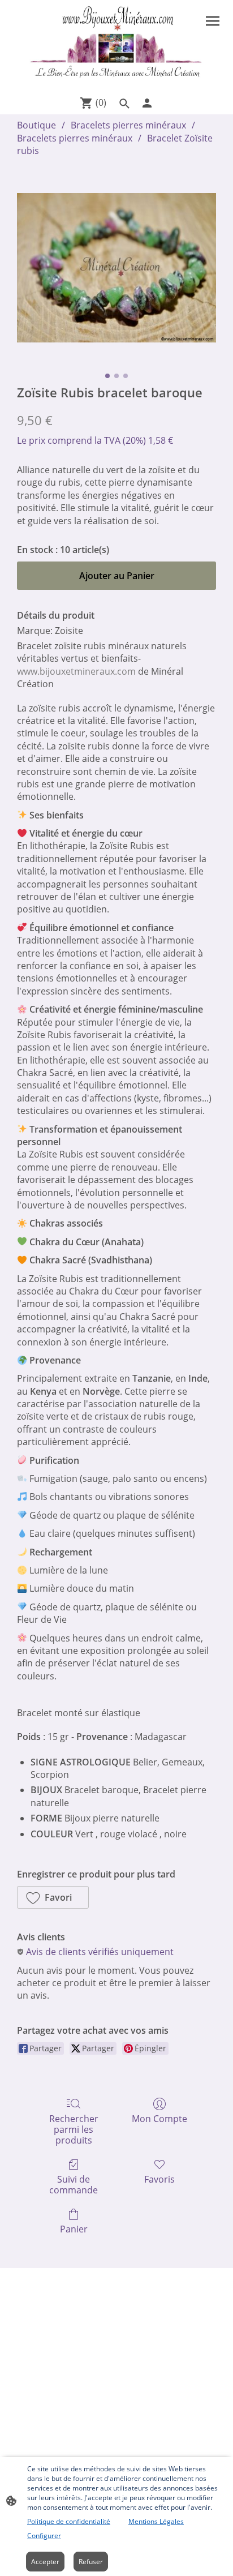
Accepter (45, 2562)
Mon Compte (159, 2118)
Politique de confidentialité (69, 2521)
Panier (74, 2229)
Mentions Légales (156, 2521)
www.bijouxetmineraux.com (76, 671)
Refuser (91, 2562)
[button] (53, 1897)
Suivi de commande (74, 2184)
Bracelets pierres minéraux (128, 125)
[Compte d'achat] (147, 103)
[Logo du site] (117, 45)
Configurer (44, 2536)
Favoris (159, 2179)
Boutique (36, 125)
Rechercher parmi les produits (74, 2129)
